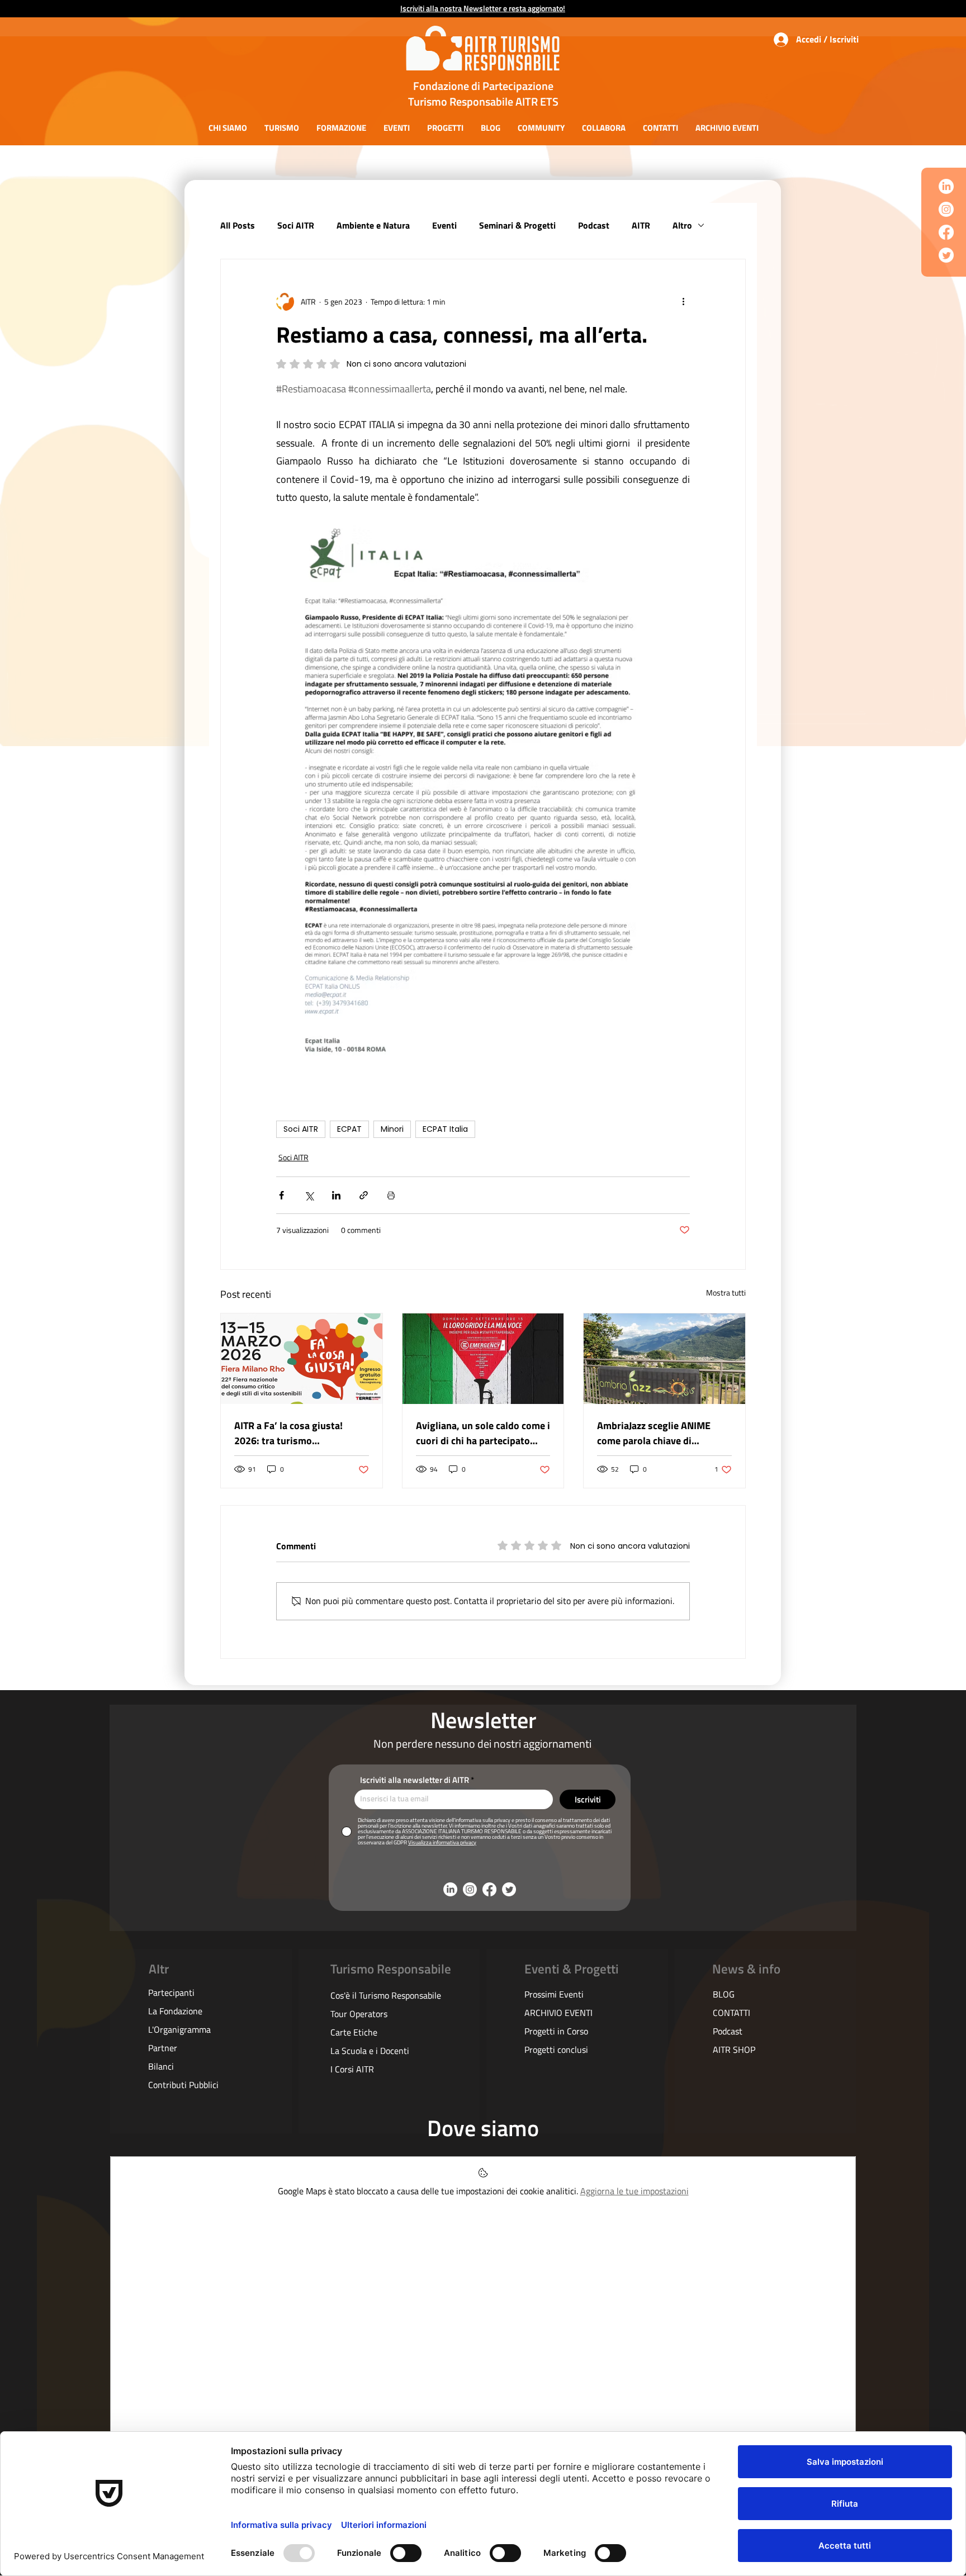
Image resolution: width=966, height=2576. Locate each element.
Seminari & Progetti (517, 225)
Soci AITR (296, 225)
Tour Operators (359, 2014)
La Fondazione (175, 2011)
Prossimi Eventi (554, 1994)
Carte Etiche (354, 2032)
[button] (228, 128)
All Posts (238, 225)
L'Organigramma (179, 2029)
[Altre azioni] (683, 302)
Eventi (444, 225)
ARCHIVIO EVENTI (558, 2013)
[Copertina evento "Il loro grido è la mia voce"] (483, 1359)
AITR (641, 225)
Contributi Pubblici (183, 2085)
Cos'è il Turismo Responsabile (386, 1995)
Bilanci (161, 2066)
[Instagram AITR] (946, 209)
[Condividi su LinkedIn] (336, 1195)
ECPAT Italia (445, 1129)
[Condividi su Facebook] (281, 1195)
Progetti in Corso (556, 2031)
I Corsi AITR (352, 2069)
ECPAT (349, 1129)
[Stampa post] (391, 1195)
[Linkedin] (946, 186)
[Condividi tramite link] (364, 1195)
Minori (392, 1129)
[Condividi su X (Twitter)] (309, 1195)
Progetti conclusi (556, 2050)
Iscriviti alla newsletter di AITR (415, 1780)
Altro (682, 225)
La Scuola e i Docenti (370, 2051)
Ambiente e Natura (373, 225)
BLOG (724, 1994)
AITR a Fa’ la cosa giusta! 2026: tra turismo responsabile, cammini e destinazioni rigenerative (289, 1433)
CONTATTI (731, 2013)
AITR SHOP (734, 2050)
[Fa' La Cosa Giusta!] (302, 1359)
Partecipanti (171, 1993)
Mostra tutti (726, 1292)
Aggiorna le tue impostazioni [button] (634, 2191)
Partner (163, 2048)
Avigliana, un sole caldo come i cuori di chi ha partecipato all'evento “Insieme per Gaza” (483, 1433)
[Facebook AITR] (946, 232)
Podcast (594, 225)
